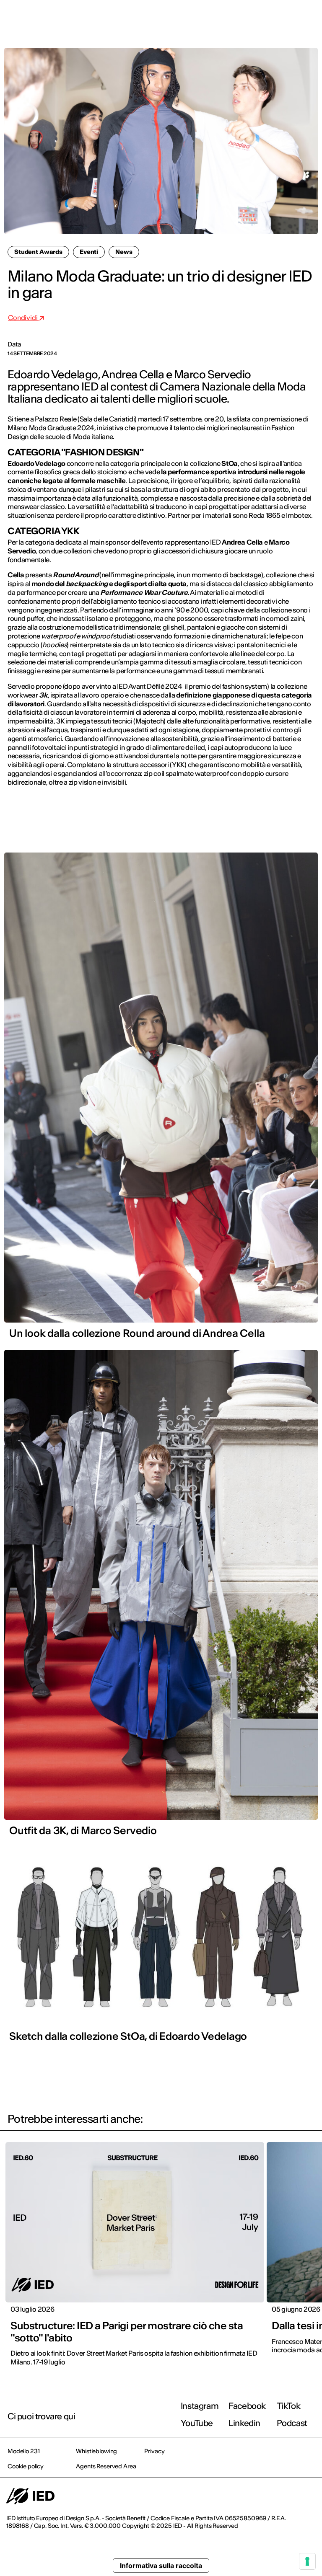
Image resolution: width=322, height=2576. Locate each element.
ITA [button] (244, 18)
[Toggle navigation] (309, 18)
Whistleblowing (96, 2451)
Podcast (292, 2423)
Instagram (200, 2406)
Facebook (247, 2406)
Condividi (23, 318)
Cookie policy (26, 2466)
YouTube (197, 2423)
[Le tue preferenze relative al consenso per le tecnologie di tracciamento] (307, 2561)
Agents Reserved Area (106, 2466)
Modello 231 (23, 2451)
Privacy (154, 2451)
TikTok (289, 2406)
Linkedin (244, 2423)
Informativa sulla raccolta (161, 2566)
